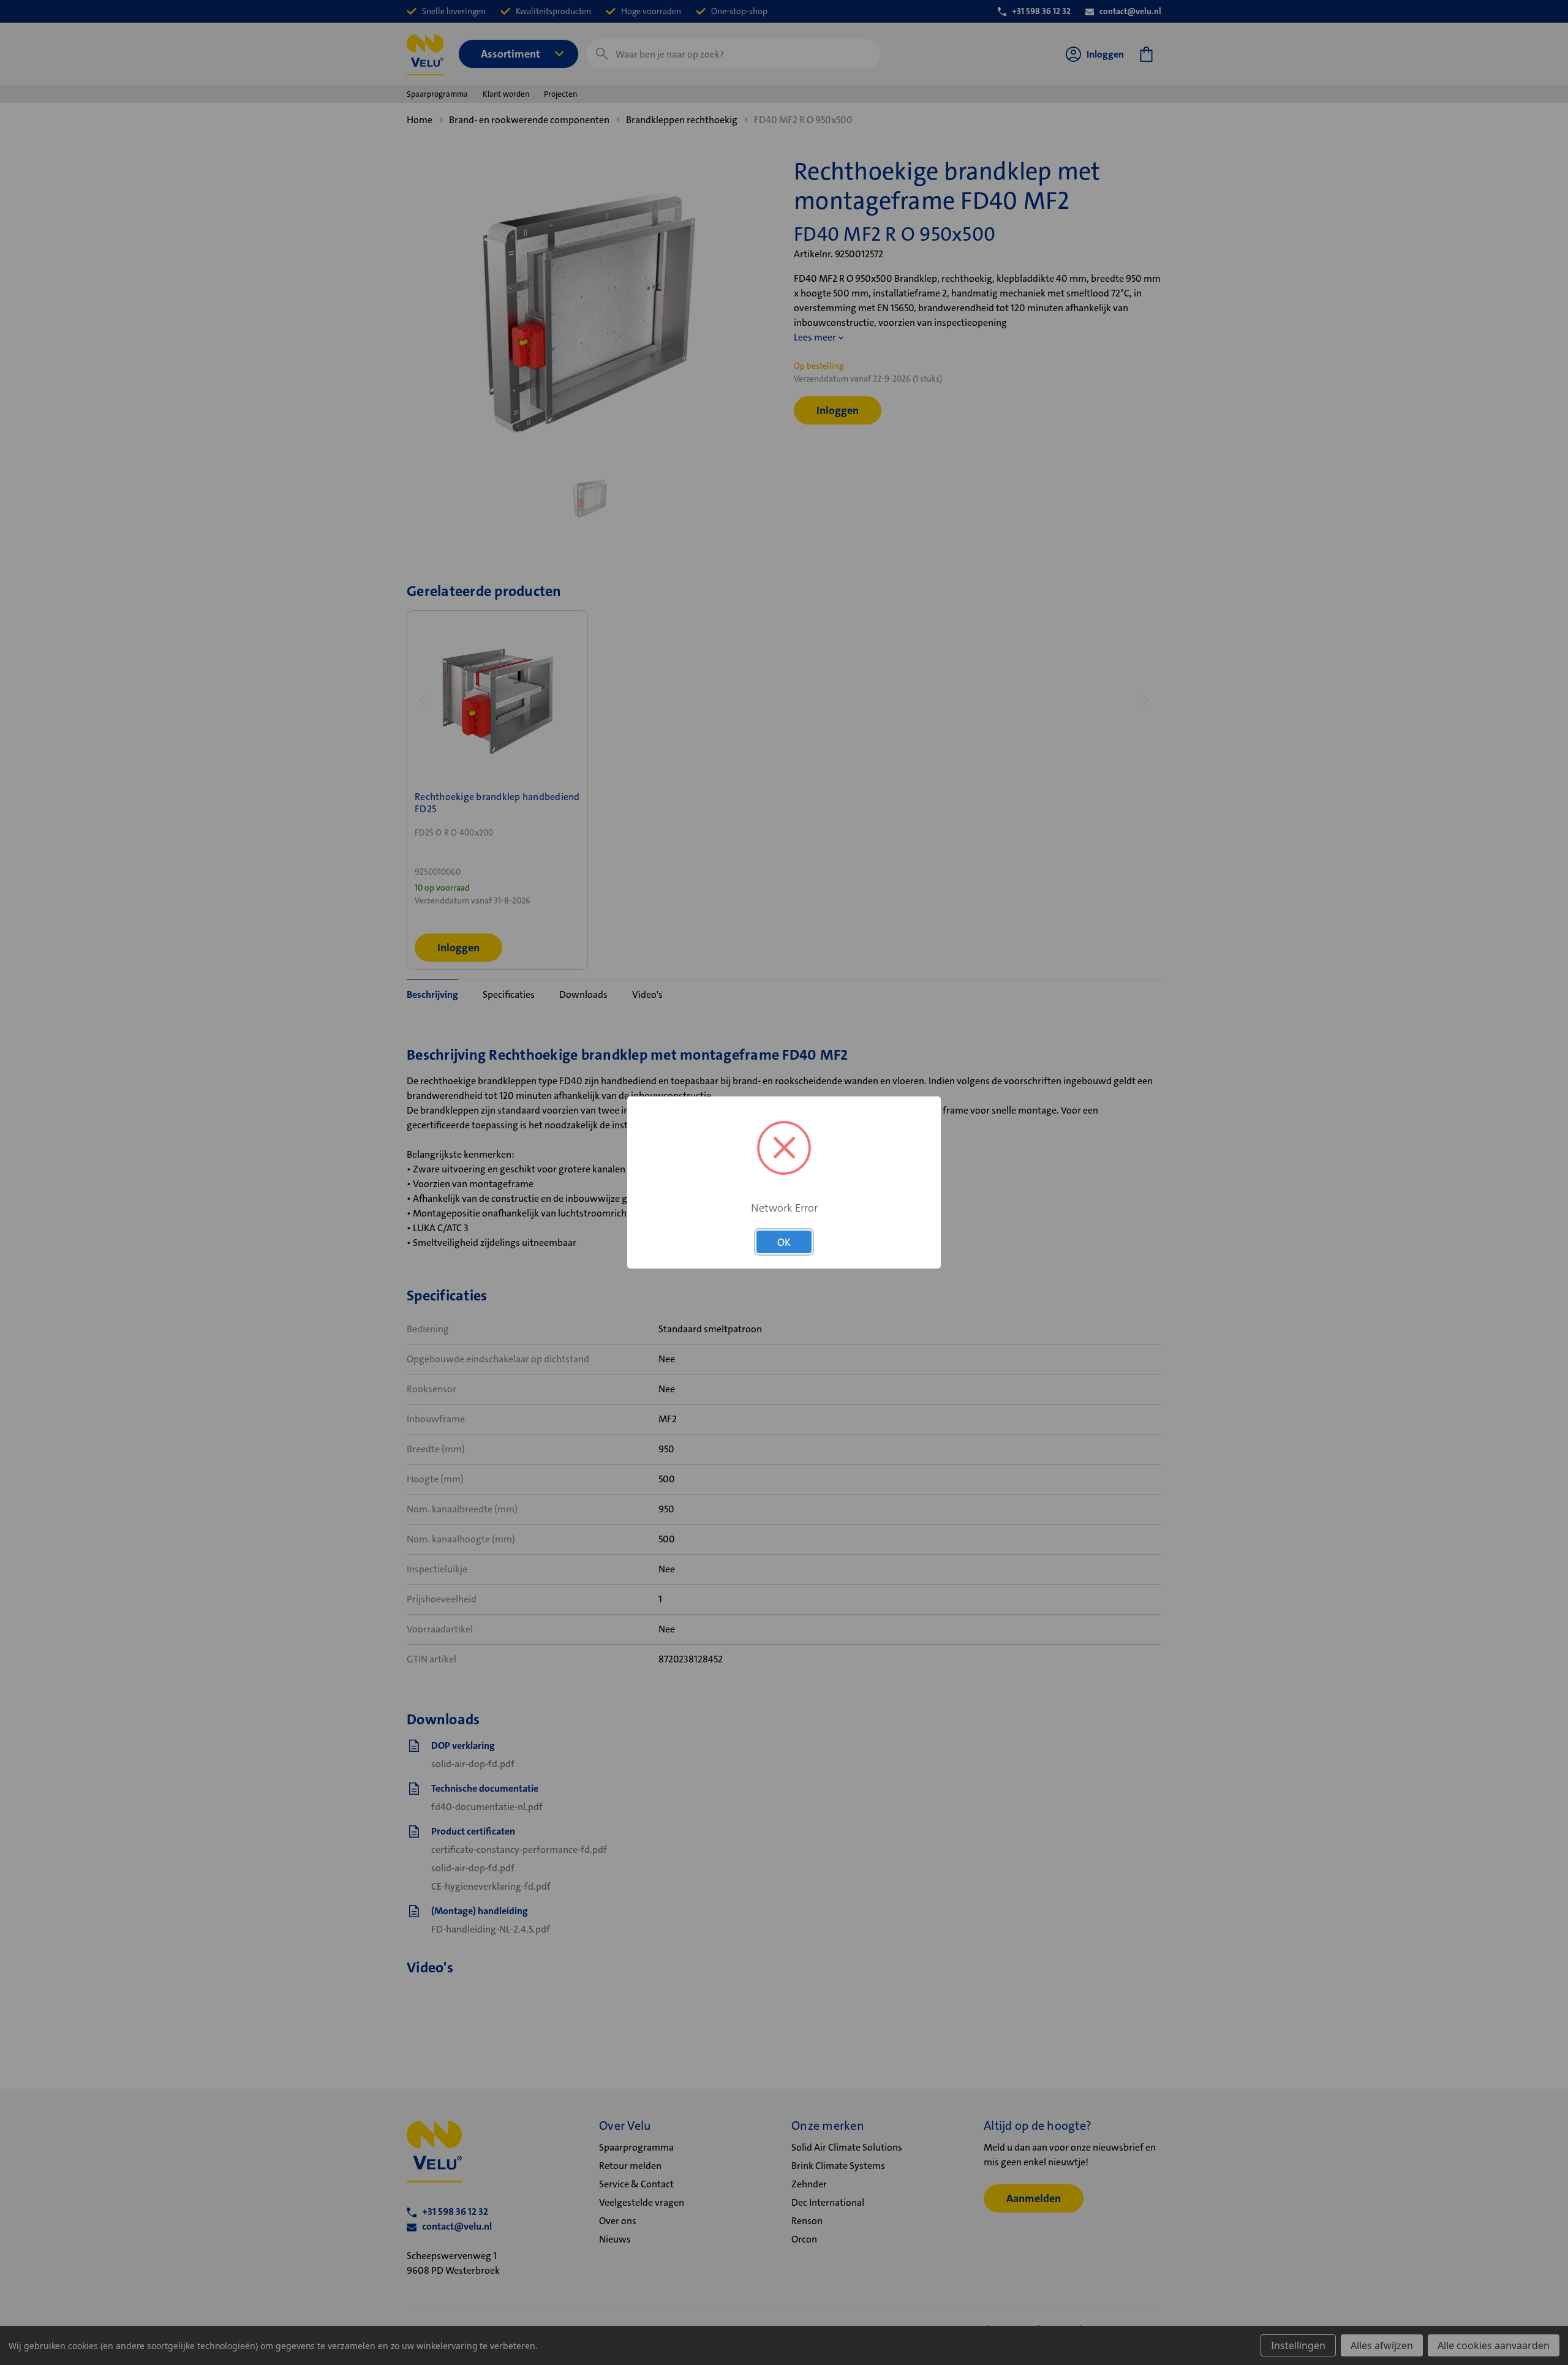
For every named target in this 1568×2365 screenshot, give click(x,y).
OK (784, 1242)
